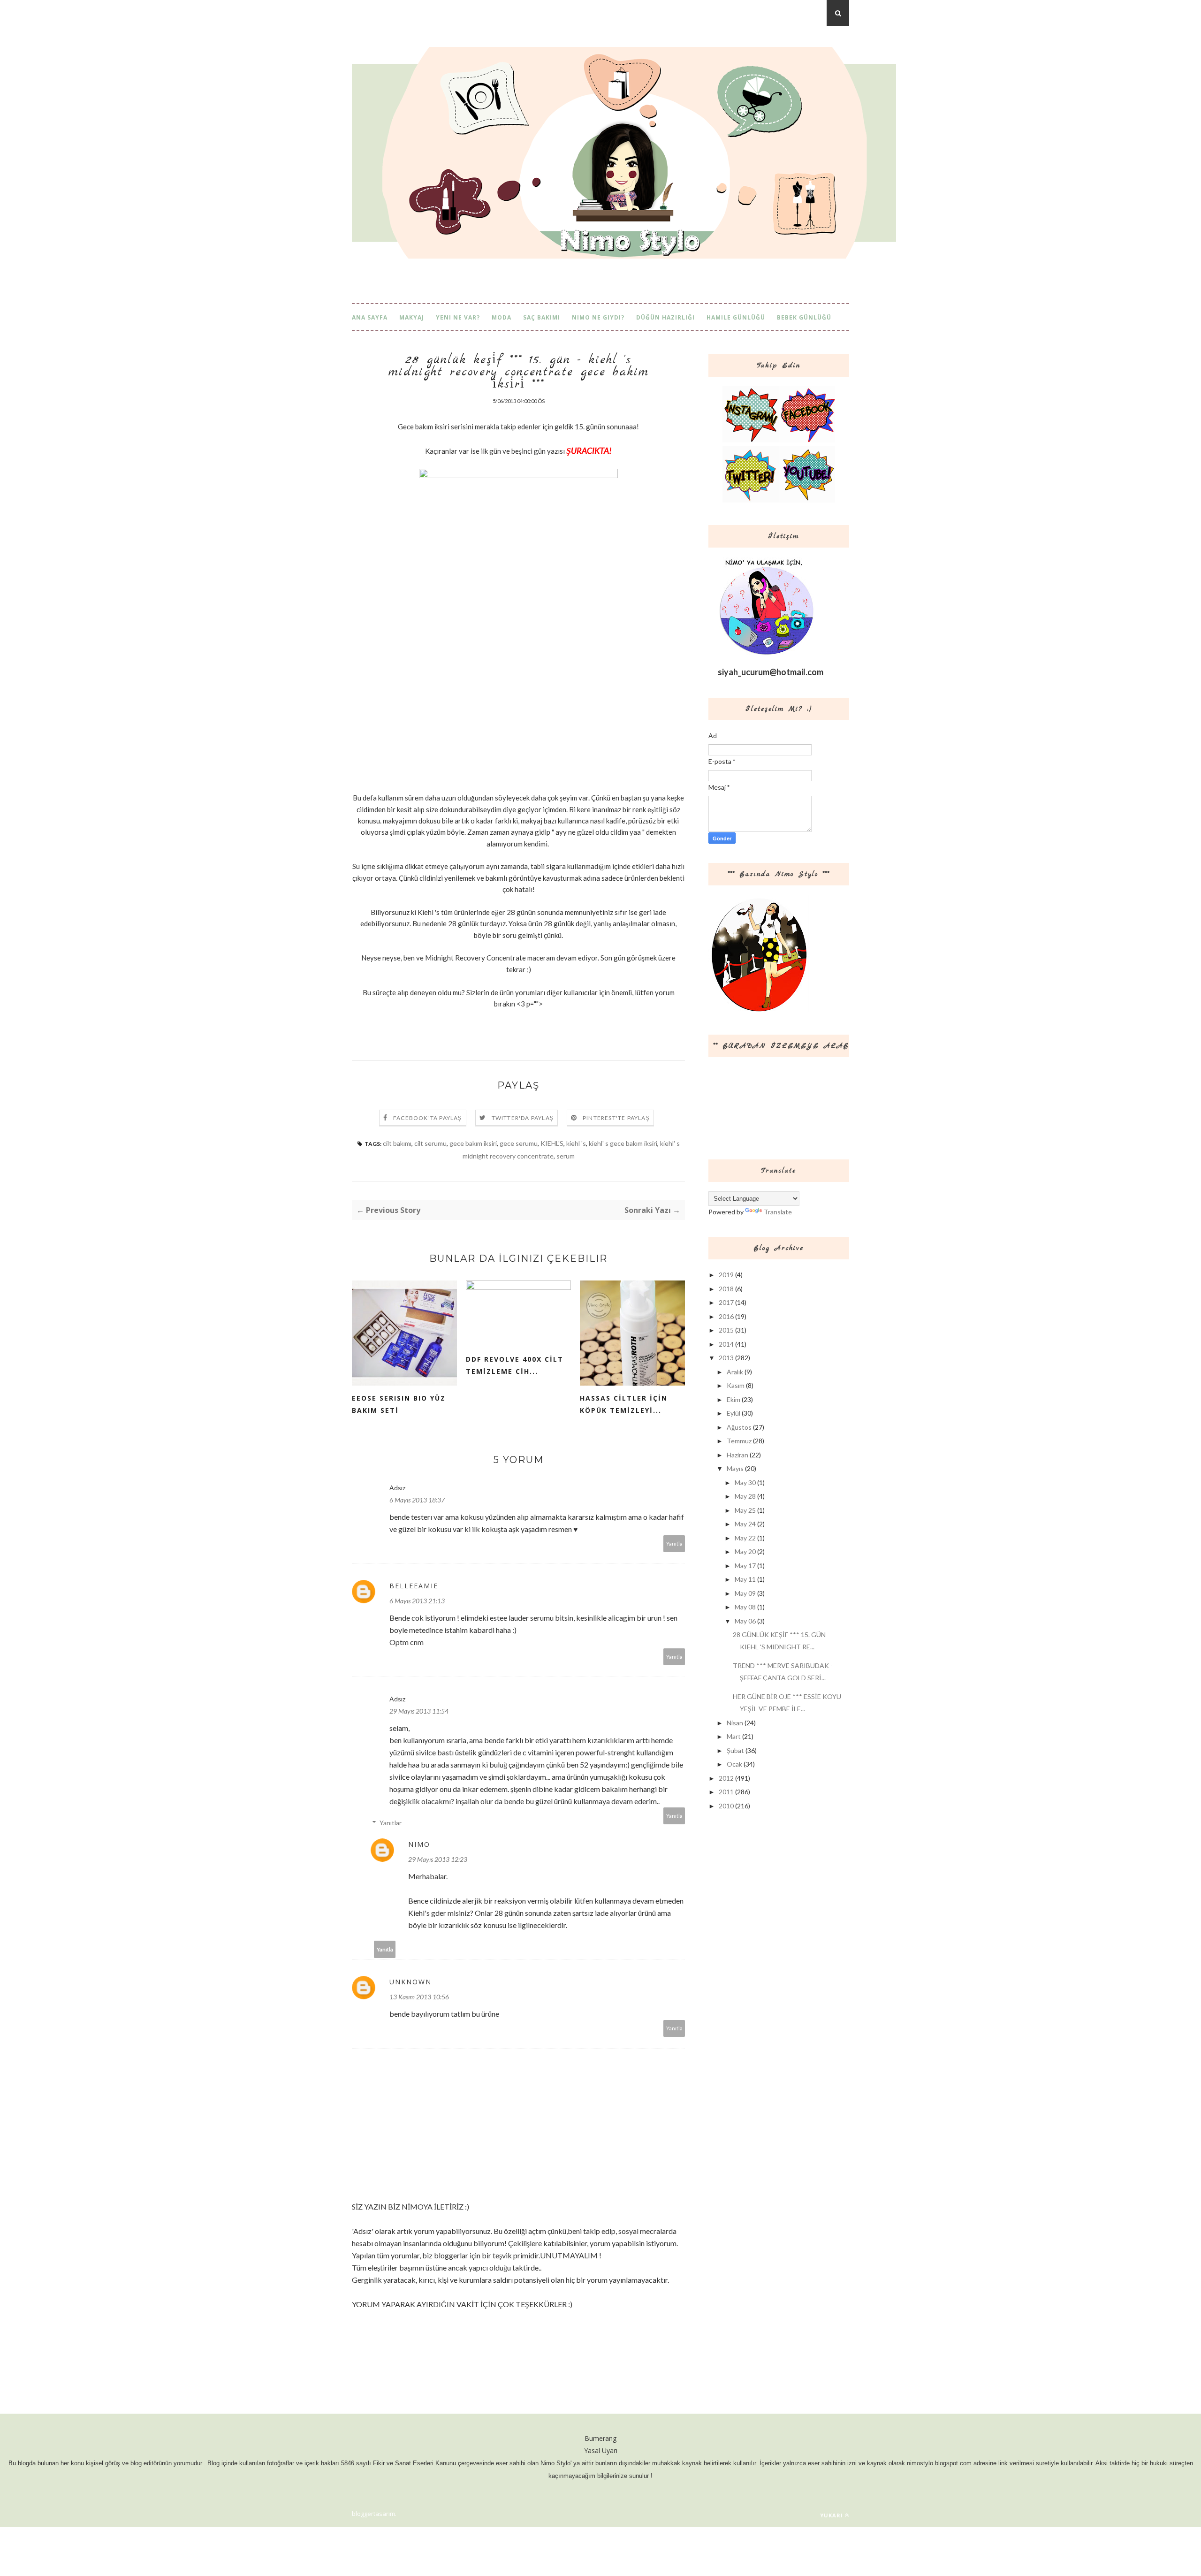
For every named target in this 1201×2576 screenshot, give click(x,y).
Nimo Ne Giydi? (598, 317)
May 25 (745, 1510)
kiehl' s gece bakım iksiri (623, 1143)
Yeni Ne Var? (458, 317)
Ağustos (739, 1427)
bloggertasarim (373, 2514)
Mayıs (735, 1468)
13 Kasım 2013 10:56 (419, 1997)
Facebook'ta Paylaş (428, 1118)
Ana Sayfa (370, 317)
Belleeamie (414, 1586)
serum (566, 1156)
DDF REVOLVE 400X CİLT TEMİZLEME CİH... (515, 1365)
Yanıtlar (391, 1823)
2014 (726, 1344)
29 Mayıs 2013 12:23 (438, 1859)
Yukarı (832, 2515)
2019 (726, 1275)
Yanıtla (674, 1543)
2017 (726, 1302)
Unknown (410, 1982)
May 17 (745, 1566)
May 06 (745, 1621)
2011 (726, 1792)
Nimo (419, 1844)
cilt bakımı (397, 1143)
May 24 (745, 1524)
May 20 (745, 1551)
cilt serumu (430, 1143)
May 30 (745, 1482)
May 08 (745, 1607)
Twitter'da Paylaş (523, 1118)
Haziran (737, 1455)
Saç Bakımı (542, 317)
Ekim (734, 1399)
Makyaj (412, 317)
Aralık (735, 1372)
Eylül (734, 1413)
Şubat (735, 1750)
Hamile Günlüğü (736, 317)
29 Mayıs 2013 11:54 (419, 1711)
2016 (726, 1316)
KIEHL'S (552, 1143)
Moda (502, 317)
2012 (726, 1778)
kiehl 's (576, 1143)
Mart (734, 1736)
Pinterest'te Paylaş (616, 1118)
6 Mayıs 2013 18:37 (417, 1500)
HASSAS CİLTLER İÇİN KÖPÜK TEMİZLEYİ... (624, 1404)
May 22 (745, 1538)
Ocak (734, 1764)
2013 (726, 1358)
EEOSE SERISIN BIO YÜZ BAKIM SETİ (399, 1404)
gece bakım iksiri (473, 1143)
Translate (778, 1212)
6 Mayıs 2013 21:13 (417, 1601)
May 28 (745, 1496)
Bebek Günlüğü (804, 317)
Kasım (736, 1385)
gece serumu (519, 1143)
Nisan (735, 1723)
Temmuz (739, 1441)
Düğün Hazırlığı (665, 317)
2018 (726, 1289)
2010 (726, 1806)
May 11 (745, 1579)
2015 (726, 1330)
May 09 (745, 1593)
